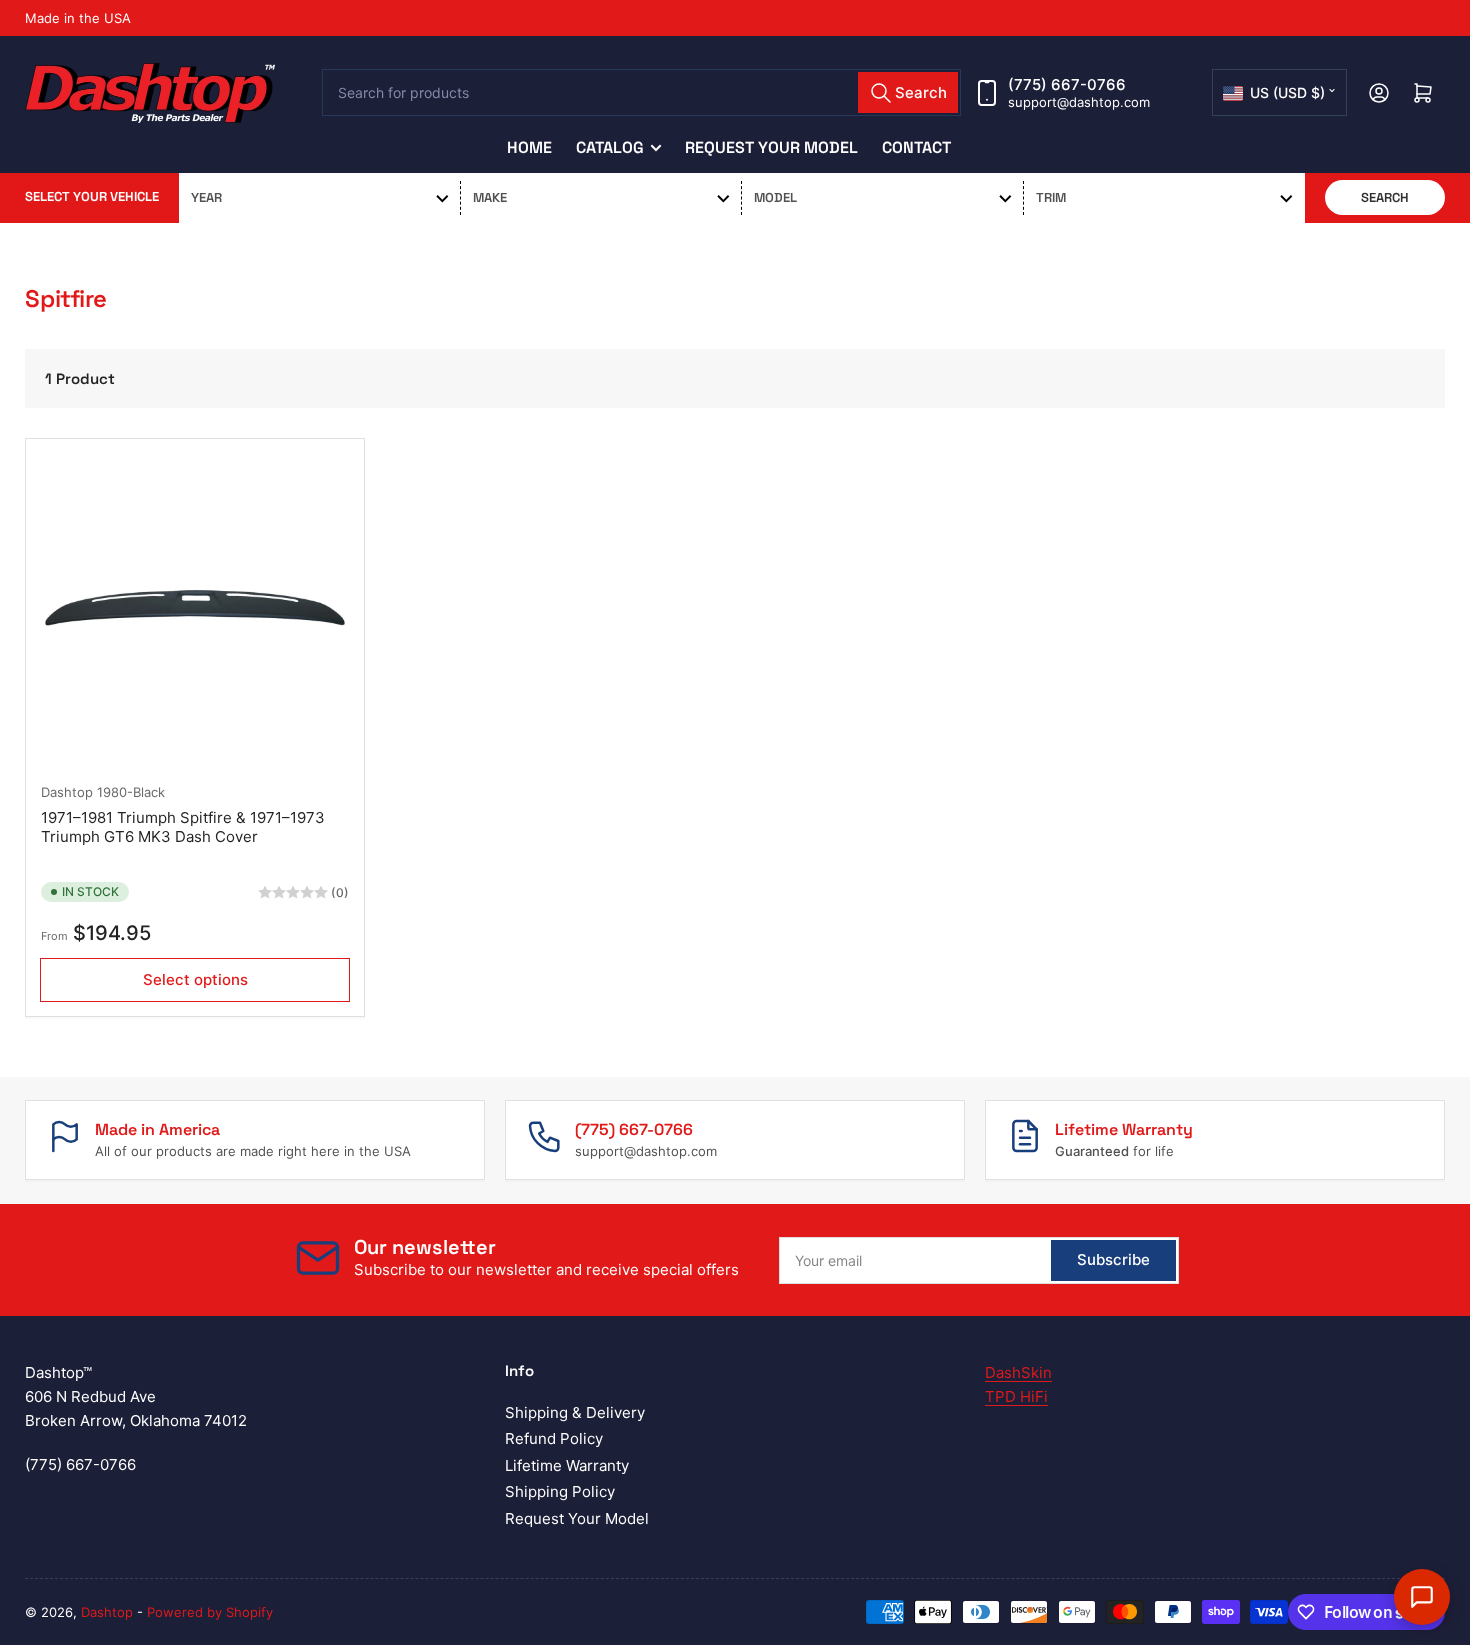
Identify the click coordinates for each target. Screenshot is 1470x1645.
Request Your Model (771, 147)
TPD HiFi (1016, 1396)
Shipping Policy (560, 1491)
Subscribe (1113, 1259)
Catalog (610, 147)
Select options (195, 979)
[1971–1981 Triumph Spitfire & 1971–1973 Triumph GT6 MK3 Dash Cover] (195, 608)
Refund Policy (554, 1438)
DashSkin (1018, 1372)
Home (529, 147)
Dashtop (67, 792)
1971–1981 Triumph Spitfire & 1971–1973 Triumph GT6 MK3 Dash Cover (183, 827)
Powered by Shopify (210, 1612)
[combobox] (642, 92)
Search (1385, 197)
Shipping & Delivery (575, 1412)
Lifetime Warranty (567, 1465)
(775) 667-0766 (1067, 84)
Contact (916, 147)
